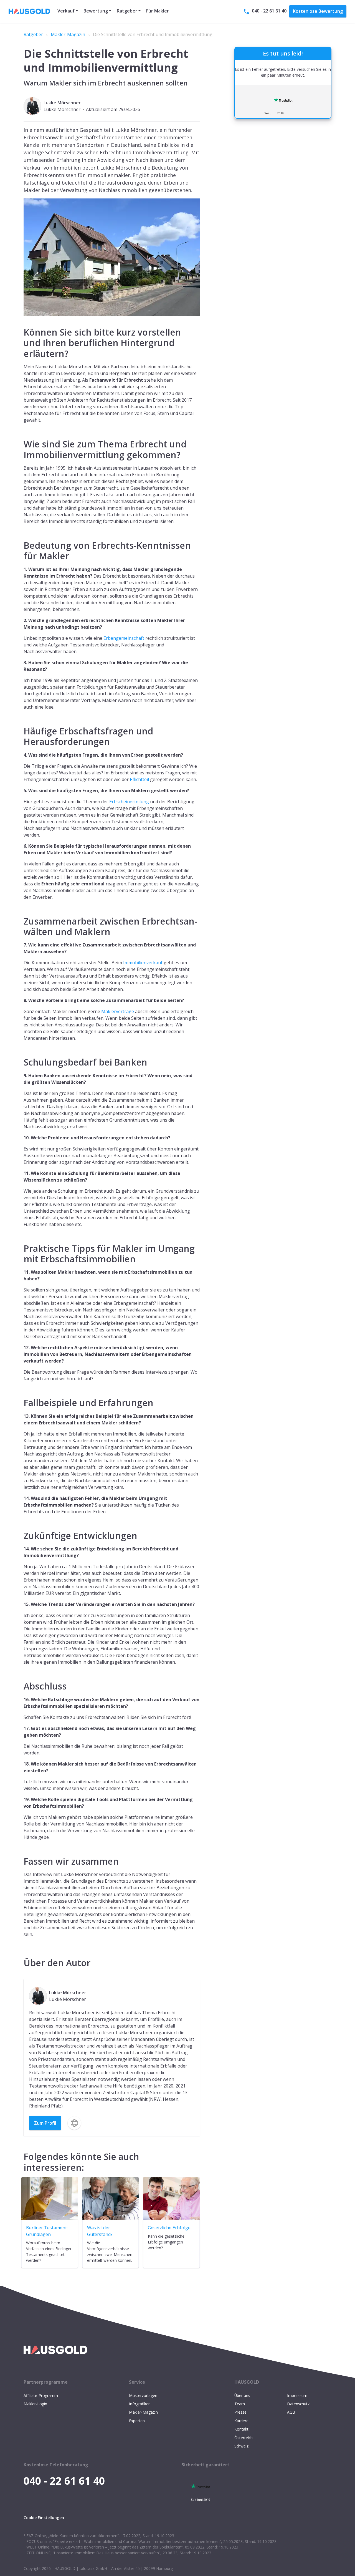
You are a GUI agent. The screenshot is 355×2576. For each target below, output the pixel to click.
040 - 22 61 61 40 (269, 11)
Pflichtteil (139, 779)
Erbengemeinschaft (124, 638)
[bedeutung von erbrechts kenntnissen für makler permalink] (21, 539)
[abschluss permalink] (21, 1679)
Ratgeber (33, 34)
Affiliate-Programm (41, 2395)
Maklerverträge (118, 1011)
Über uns (242, 2395)
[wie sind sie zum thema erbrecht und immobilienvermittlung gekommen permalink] (21, 437)
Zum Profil (45, 2123)
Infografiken (140, 2404)
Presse (240, 2412)
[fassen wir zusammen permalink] (21, 1855)
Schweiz (241, 2446)
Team (240, 2404)
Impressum (297, 2395)
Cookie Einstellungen (44, 2518)
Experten (137, 2421)
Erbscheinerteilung (129, 802)
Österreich (244, 2438)
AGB (291, 2412)
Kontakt (241, 2429)
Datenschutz (298, 2404)
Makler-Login (35, 2404)
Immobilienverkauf (143, 963)
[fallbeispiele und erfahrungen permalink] (21, 1396)
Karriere (241, 2421)
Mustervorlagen (143, 2395)
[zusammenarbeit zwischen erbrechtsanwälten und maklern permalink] (21, 915)
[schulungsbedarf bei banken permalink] (21, 1056)
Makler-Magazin (68, 34)
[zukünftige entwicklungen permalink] (21, 1529)
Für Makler (158, 11)
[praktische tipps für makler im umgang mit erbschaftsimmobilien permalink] (21, 1242)
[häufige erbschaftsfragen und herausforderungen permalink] (21, 724)
